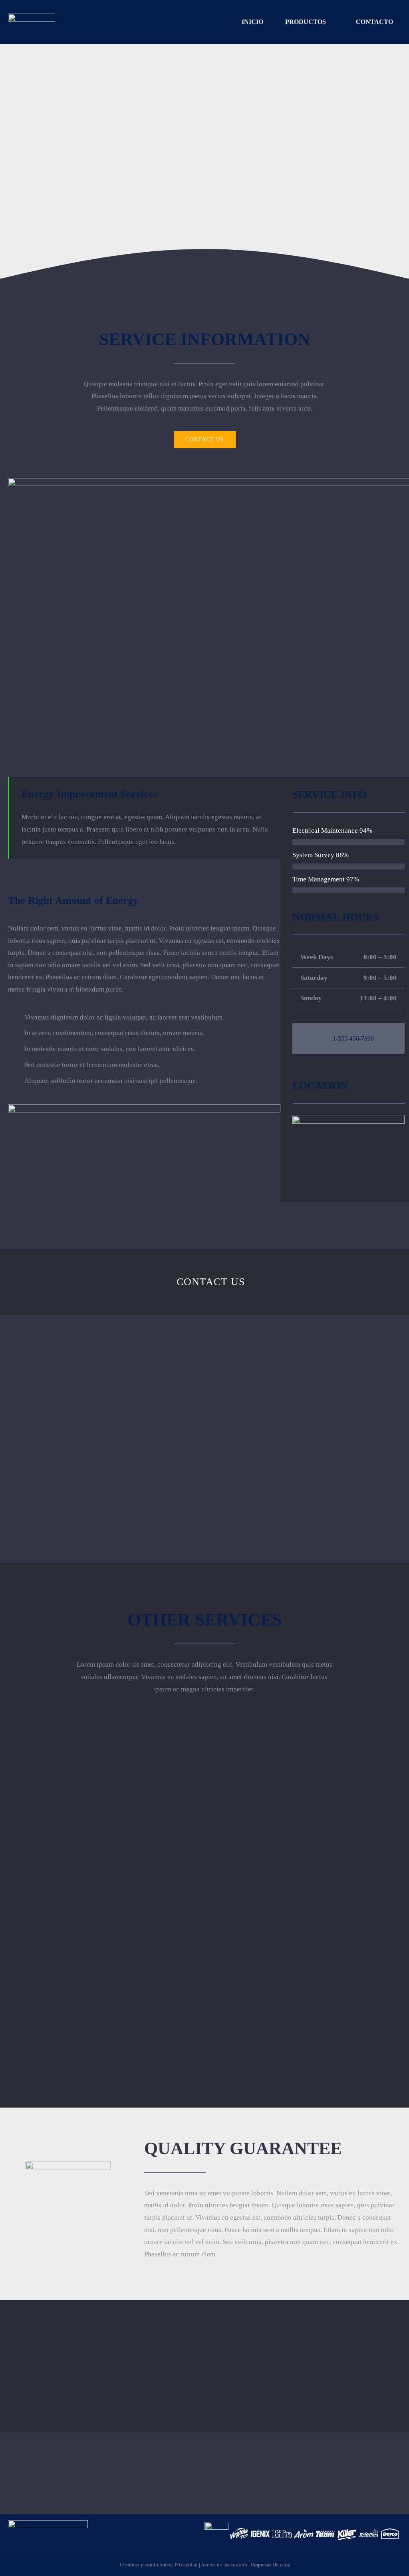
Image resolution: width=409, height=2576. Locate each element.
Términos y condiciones (145, 2565)
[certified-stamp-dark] (68, 2165)
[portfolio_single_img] (144, 1108)
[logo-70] (32, 17)
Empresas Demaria (271, 2565)
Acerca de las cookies (224, 2565)
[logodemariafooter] (48, 2524)
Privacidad (186, 2565)
